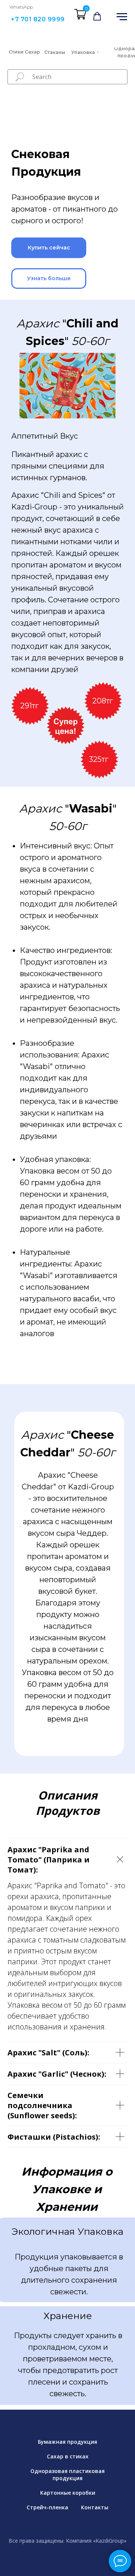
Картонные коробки (68, 2493)
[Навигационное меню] (122, 17)
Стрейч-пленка (47, 2507)
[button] (97, 16)
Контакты (95, 2507)
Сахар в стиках (68, 2456)
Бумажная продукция (67, 2442)
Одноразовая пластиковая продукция (67, 2474)
